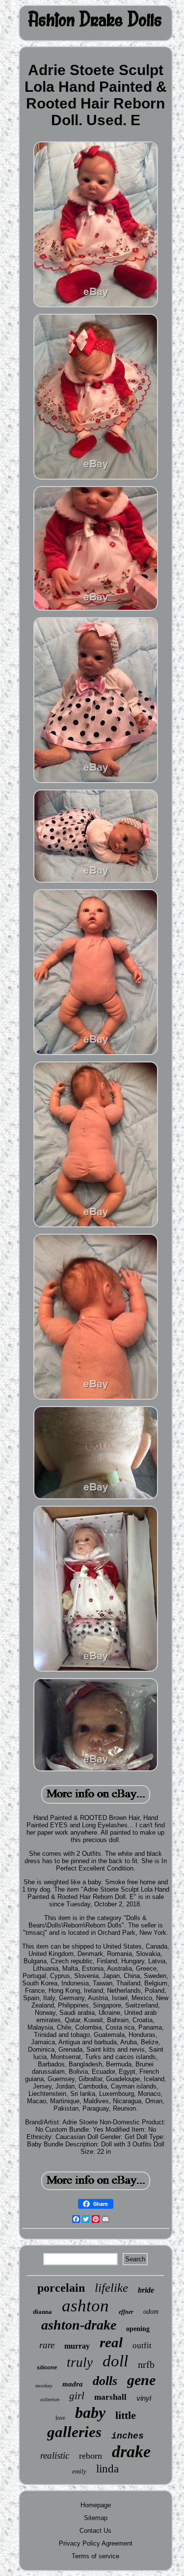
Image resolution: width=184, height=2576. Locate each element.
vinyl (144, 2398)
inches (128, 2436)
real (111, 2342)
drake (131, 2452)
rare (47, 2345)
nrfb (146, 2364)
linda (107, 2469)
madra (73, 2384)
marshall (110, 2397)
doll (115, 2361)
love (60, 2418)
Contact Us (95, 2531)
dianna (42, 2312)
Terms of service (95, 2556)
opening (138, 2329)
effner (126, 2312)
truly (80, 2362)
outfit (142, 2346)
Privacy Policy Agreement (96, 2543)
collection (50, 2400)
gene (141, 2380)
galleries (74, 2432)
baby (90, 2413)
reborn (91, 2456)
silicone (47, 2367)
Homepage (96, 2505)
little (126, 2415)
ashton (85, 2306)
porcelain (61, 2288)
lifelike (111, 2288)
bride (146, 2290)
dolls (105, 2381)
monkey (44, 2386)
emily (79, 2471)
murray (77, 2346)
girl (77, 2396)
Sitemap (96, 2518)
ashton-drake (79, 2325)
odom (151, 2312)
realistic (55, 2455)
